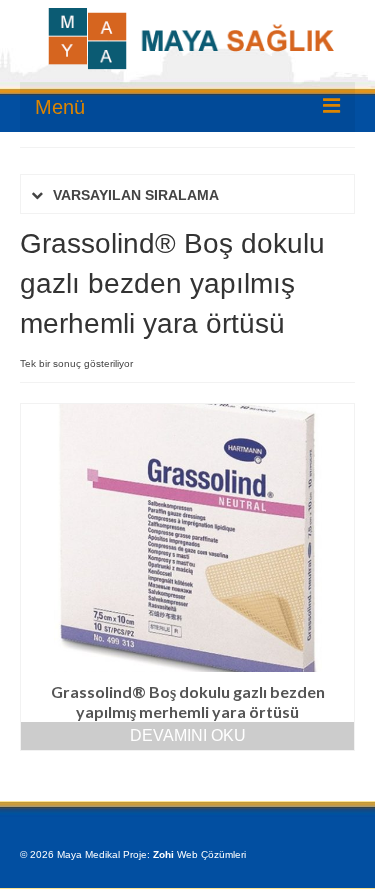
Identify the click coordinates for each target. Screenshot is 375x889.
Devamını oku (188, 735)
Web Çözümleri (211, 854)
